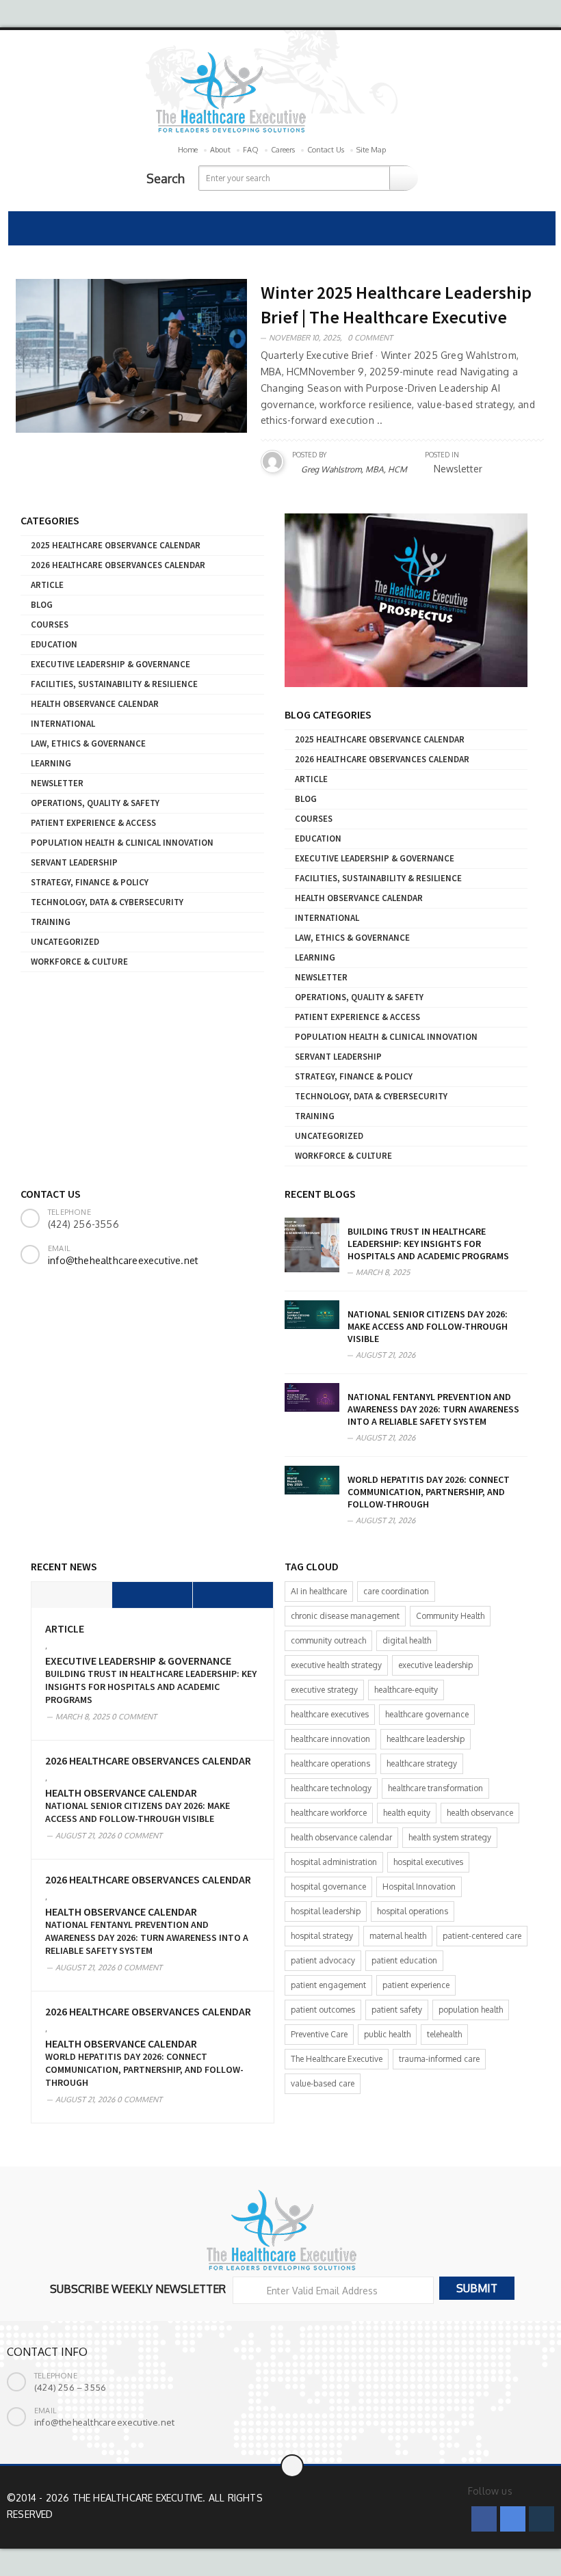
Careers (283, 150)
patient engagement (328, 1985)
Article (47, 585)
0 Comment (370, 338)
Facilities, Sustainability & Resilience (114, 684)
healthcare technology (331, 1788)
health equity (407, 1813)
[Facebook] (484, 2519)
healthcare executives (330, 1714)
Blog (42, 605)
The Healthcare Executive (337, 2059)
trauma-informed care (439, 2059)
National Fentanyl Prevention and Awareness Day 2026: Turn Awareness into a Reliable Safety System (433, 1409)
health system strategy (450, 1837)
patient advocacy (323, 1960)
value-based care (323, 2083)
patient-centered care (482, 1936)
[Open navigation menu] (25, 228)
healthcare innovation (330, 1739)
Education (54, 644)
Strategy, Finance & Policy (90, 882)
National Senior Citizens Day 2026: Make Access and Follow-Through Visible (428, 1326)
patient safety (397, 2010)
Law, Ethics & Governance (88, 743)
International (63, 724)
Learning (51, 763)
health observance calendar (341, 1837)
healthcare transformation (435, 1788)
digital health (407, 1640)
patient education (404, 1960)
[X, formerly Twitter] (513, 2519)
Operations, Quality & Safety (95, 803)
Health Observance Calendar (95, 704)
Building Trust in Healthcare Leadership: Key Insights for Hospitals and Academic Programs (428, 1244)
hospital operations (413, 1911)
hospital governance (328, 1887)
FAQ (251, 150)
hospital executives (428, 1862)
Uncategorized (65, 942)
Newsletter (57, 783)
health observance (480, 1813)
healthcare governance (427, 1714)
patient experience (416, 1985)
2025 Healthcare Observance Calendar (116, 545)
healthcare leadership (426, 1739)
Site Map (371, 150)
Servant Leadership (74, 862)
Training (51, 922)
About (220, 150)
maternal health (398, 1936)
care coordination (396, 1591)
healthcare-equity (406, 1690)
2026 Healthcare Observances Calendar (118, 565)
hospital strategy (322, 1936)
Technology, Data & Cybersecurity (107, 902)
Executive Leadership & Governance (110, 664)
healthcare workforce (329, 1813)
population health (471, 2010)
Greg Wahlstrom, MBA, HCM (354, 469)
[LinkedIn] (542, 2519)
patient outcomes (323, 2010)
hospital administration (334, 1862)
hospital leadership (326, 1911)
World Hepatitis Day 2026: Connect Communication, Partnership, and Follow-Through (429, 1492)
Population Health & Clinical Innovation (122, 843)
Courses (50, 625)
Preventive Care (319, 2034)
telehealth (444, 2034)
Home (188, 150)
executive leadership (435, 1665)
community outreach (328, 1640)
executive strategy (324, 1690)
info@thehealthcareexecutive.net (123, 1260)
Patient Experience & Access (93, 823)
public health (387, 2034)
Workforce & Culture (79, 962)
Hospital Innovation (419, 1887)
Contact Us (326, 150)
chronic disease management (345, 1616)
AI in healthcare (319, 1591)
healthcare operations (330, 1763)
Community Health (450, 1616)
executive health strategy (336, 1665)
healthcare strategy (422, 1763)
